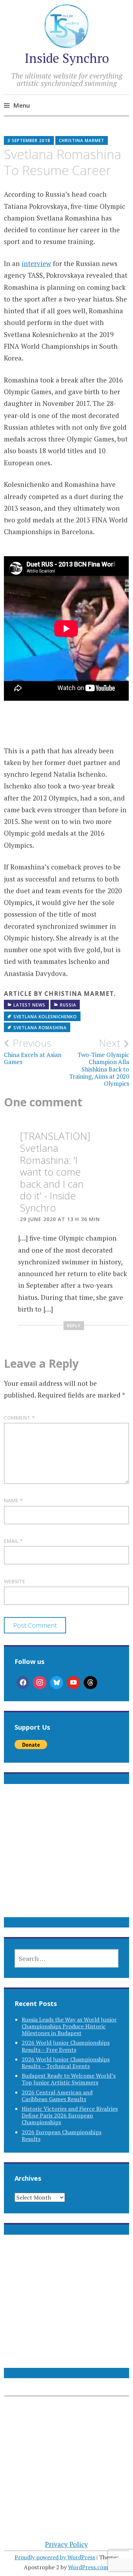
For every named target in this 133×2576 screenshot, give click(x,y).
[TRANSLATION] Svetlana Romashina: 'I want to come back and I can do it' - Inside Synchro (55, 1172)
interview (36, 263)
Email (13, 1541)
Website (15, 1581)
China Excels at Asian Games (33, 1051)
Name (13, 1500)
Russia (68, 1005)
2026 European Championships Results (62, 2135)
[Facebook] (23, 1683)
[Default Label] (73, 1683)
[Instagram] (40, 1683)
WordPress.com (88, 2567)
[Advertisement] (66, 1859)
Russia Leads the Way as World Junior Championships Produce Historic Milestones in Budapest (69, 2026)
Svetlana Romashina (40, 1028)
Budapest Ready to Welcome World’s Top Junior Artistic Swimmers (69, 2079)
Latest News (29, 1005)
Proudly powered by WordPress (55, 2557)
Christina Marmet (82, 140)
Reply (74, 1326)
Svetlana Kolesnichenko (45, 1017)
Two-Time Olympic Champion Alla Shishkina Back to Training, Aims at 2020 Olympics (99, 1062)
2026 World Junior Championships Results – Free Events (66, 2046)
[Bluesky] (57, 1683)
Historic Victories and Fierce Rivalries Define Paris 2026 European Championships (70, 2115)
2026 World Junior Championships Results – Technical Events (66, 2063)
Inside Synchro (67, 58)
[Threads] (90, 1683)
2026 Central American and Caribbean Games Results (57, 2096)
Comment (19, 1418)
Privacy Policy (66, 2544)
